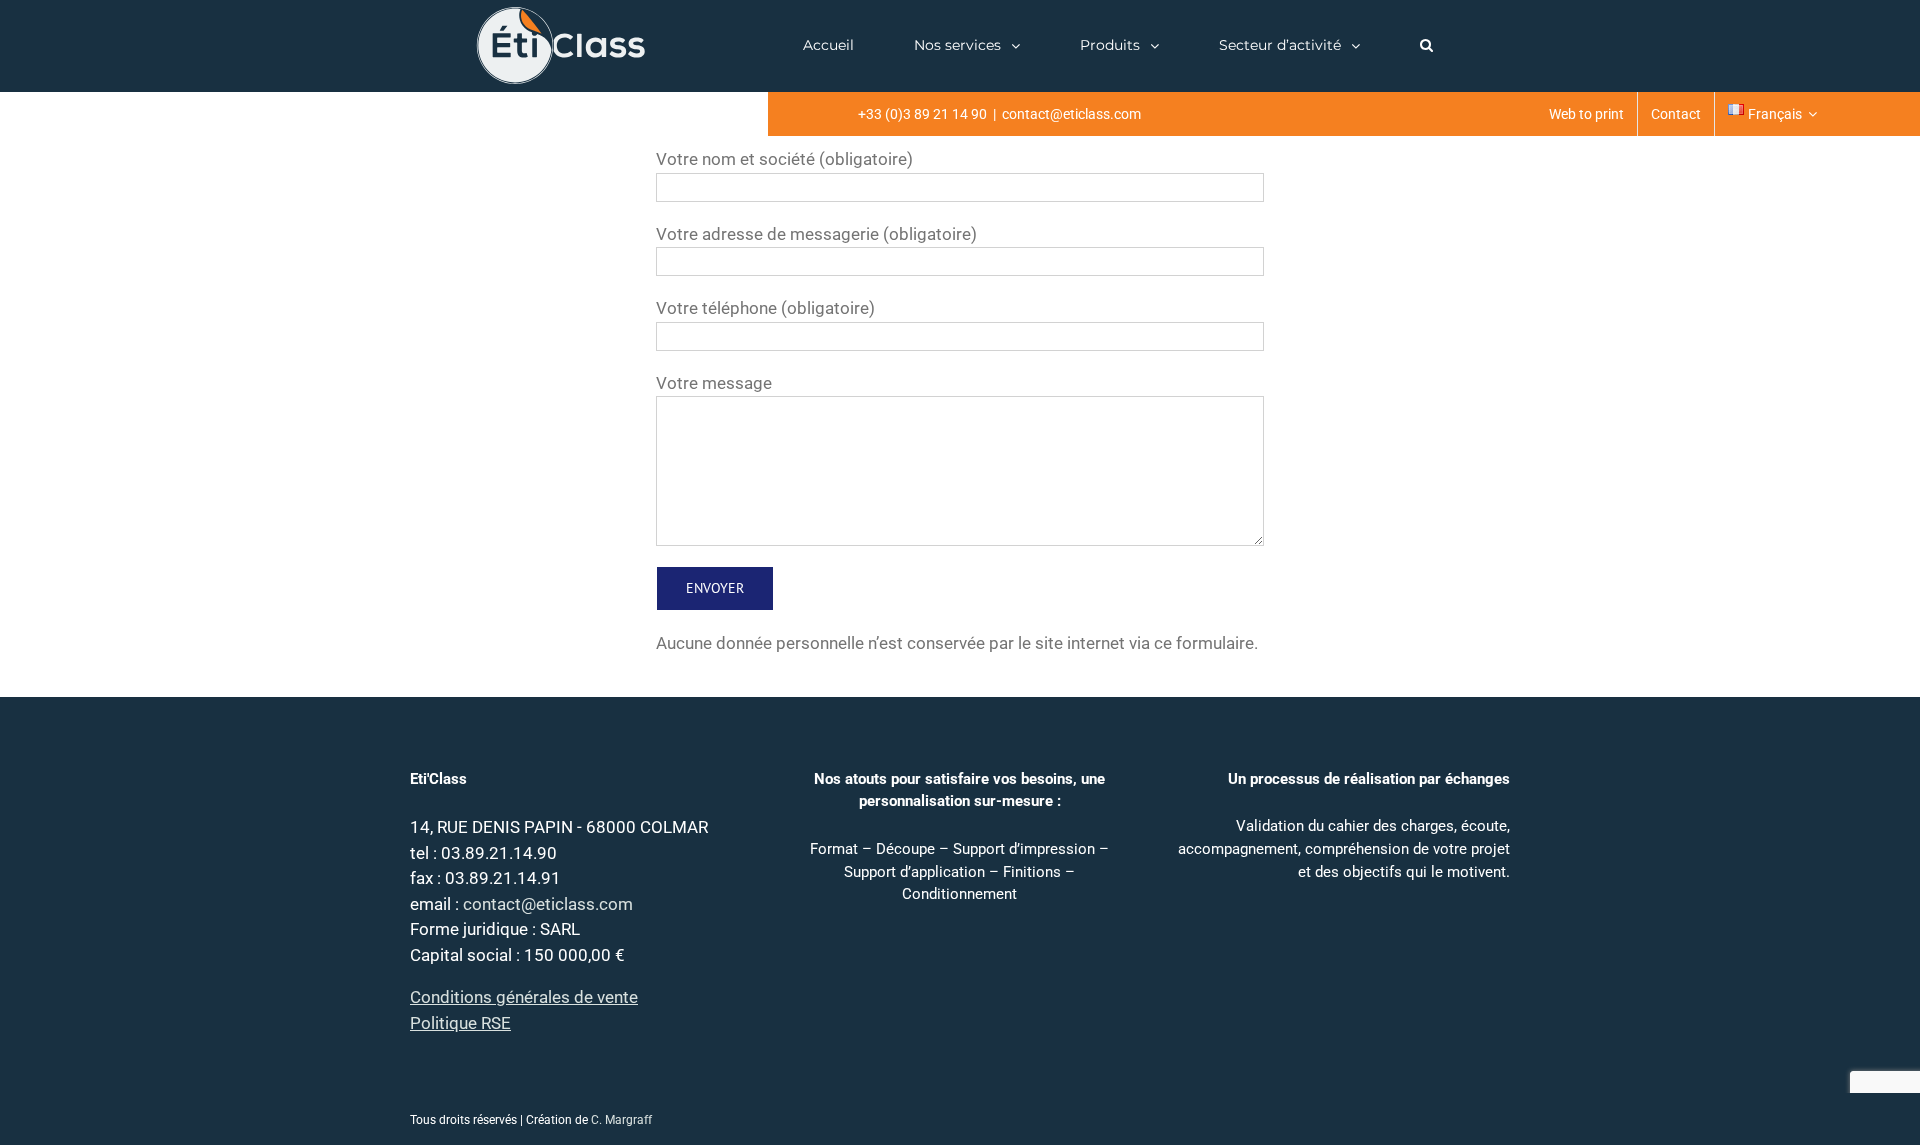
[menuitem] (1586, 114)
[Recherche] (1426, 45)
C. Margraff (621, 1120)
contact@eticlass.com (1071, 114)
